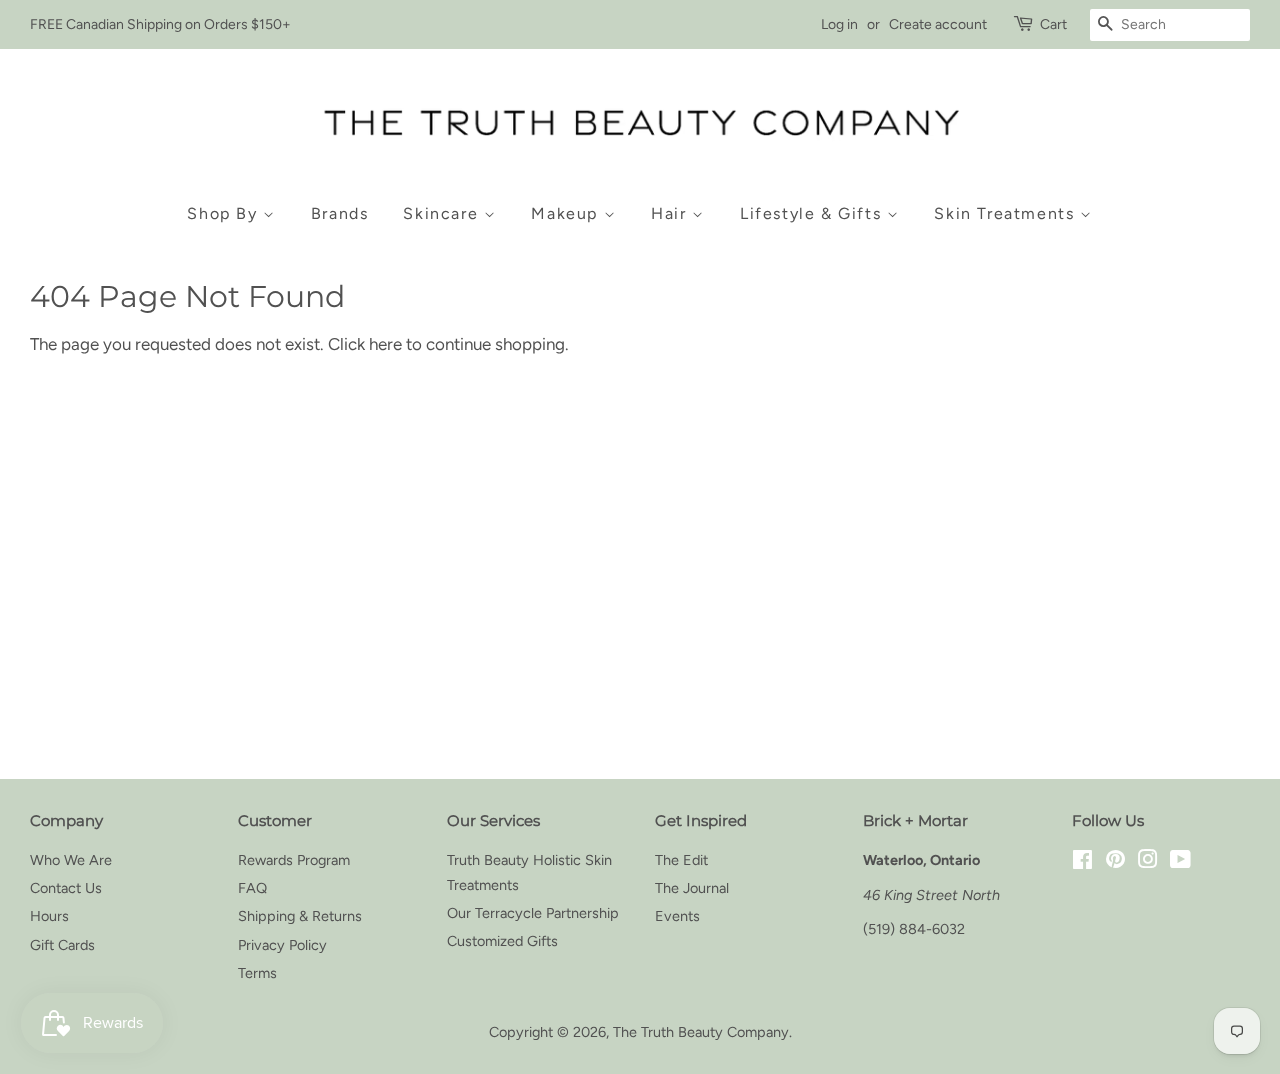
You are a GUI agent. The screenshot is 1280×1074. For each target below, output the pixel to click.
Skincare (443, 213)
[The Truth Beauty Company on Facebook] (1082, 862)
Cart (1053, 24)
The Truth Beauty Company (701, 1032)
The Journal (692, 888)
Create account (938, 24)
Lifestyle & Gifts (813, 213)
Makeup (567, 213)
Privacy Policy (282, 945)
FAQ (252, 888)
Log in (839, 24)
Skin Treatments (1007, 213)
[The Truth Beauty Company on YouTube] (1180, 862)
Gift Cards (62, 945)
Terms (257, 973)
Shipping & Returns (300, 916)
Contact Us (66, 888)
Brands (340, 213)
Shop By (225, 213)
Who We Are (71, 860)
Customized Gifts (502, 941)
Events (677, 916)
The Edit (681, 860)
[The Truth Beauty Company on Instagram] (1148, 862)
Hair (671, 213)
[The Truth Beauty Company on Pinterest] (1115, 862)
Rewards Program (294, 860)
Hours (49, 916)
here (385, 344)
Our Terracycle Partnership (533, 913)
